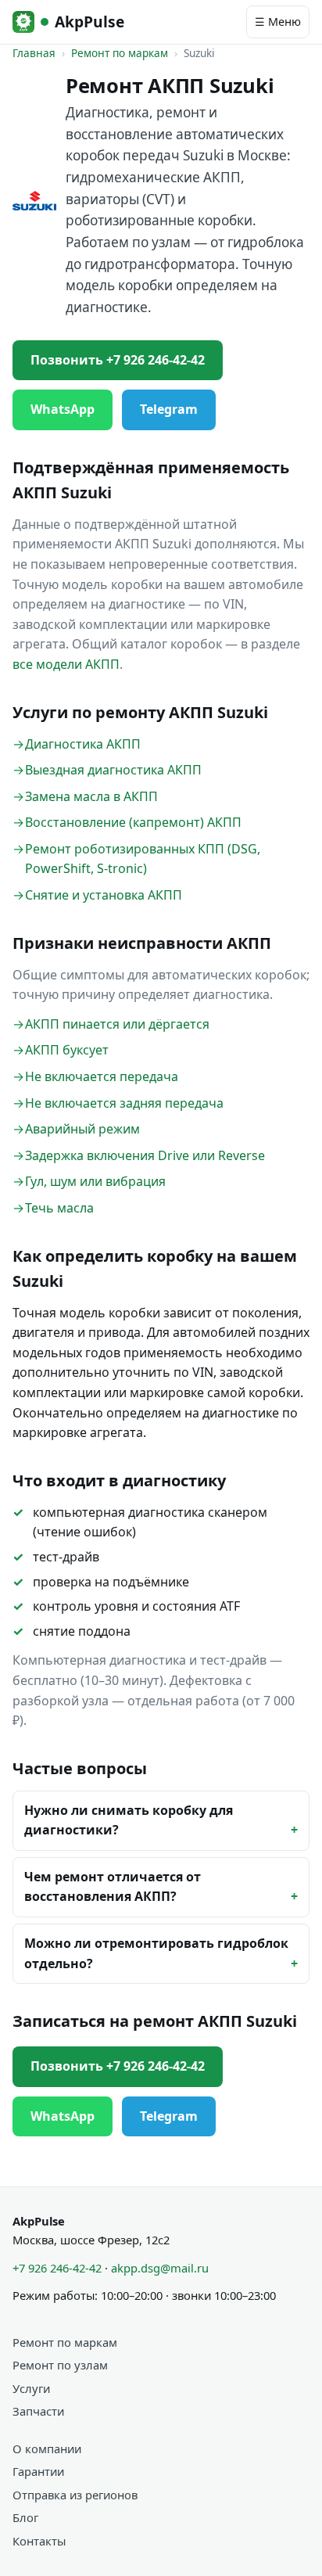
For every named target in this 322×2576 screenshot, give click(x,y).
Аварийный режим (82, 1129)
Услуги (31, 2388)
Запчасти (38, 2411)
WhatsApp (63, 409)
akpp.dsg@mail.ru (160, 2268)
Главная (34, 53)
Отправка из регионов (75, 2495)
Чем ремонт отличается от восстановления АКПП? (113, 1887)
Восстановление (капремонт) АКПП (133, 822)
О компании (47, 2448)
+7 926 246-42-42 (57, 2268)
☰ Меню (278, 22)
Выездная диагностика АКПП (113, 770)
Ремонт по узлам (60, 2365)
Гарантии (38, 2471)
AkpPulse (89, 22)
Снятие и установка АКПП (104, 895)
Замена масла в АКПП (91, 796)
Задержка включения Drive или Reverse (145, 1155)
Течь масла (59, 1208)
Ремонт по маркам (120, 53)
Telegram (169, 409)
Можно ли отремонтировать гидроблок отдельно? (156, 1953)
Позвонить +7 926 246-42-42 (118, 360)
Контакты (39, 2541)
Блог (25, 2517)
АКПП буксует (67, 1050)
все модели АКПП (66, 664)
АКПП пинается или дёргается (117, 1024)
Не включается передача (102, 1076)
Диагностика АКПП (83, 744)
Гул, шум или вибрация (95, 1181)
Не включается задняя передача (124, 1103)
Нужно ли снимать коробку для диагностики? (129, 1820)
